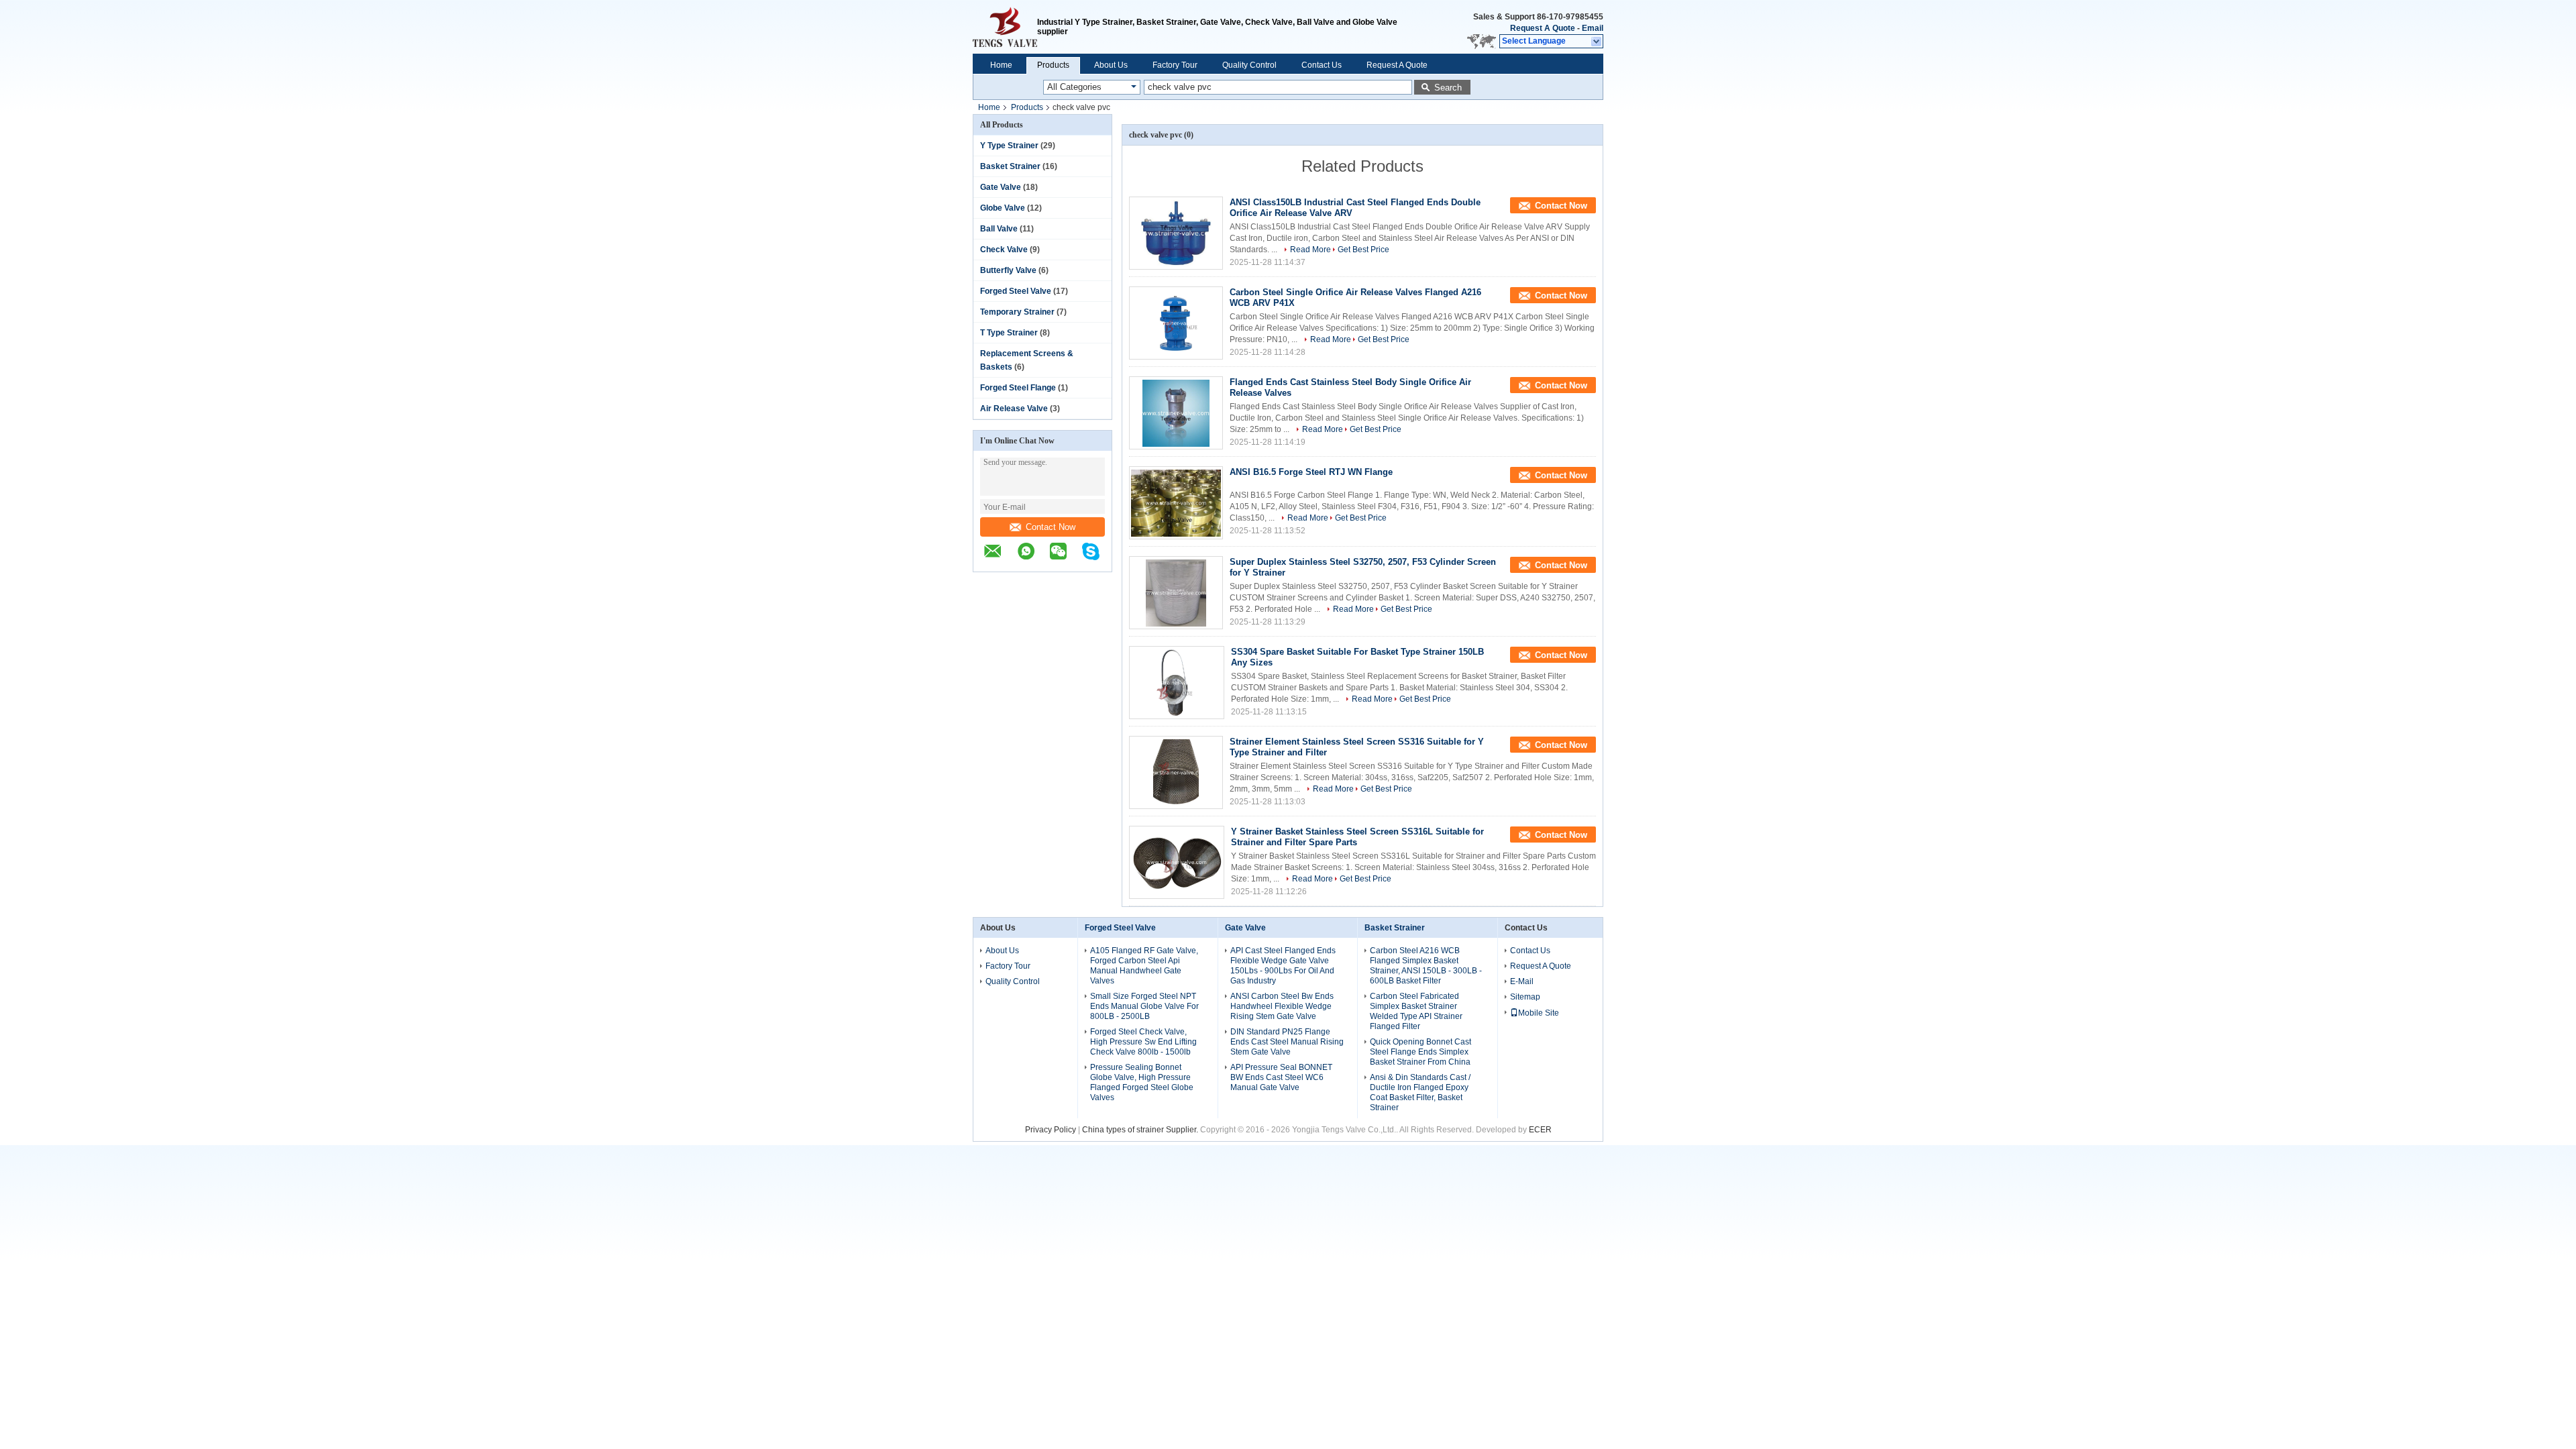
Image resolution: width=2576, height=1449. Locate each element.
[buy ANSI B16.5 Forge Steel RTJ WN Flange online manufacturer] (1176, 503)
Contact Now (1051, 527)
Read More (1310, 250)
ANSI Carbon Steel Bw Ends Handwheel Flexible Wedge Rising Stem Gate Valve (1282, 1006)
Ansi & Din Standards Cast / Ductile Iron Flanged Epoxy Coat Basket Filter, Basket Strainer (1420, 1092)
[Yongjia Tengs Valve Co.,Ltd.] (1005, 27)
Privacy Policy (1051, 1130)
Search (1448, 88)
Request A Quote (1543, 28)
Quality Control (1249, 65)
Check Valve (1004, 250)
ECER (1540, 1130)
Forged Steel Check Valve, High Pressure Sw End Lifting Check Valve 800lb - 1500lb (1143, 1042)
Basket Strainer (1010, 166)
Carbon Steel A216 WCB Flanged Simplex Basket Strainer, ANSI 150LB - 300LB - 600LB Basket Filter (1426, 966)
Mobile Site (1539, 1013)
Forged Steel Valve (1016, 291)
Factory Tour (1175, 65)
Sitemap (1525, 997)
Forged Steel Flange (1018, 388)
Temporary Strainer (1017, 312)
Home (1001, 65)
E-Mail (1522, 981)
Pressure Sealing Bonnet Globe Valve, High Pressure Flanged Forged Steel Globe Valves (1142, 1082)
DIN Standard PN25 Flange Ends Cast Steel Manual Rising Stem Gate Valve (1287, 1042)
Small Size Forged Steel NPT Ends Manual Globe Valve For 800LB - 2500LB (1144, 1006)
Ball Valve (999, 229)
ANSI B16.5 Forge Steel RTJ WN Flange (1311, 472)
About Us (1111, 65)
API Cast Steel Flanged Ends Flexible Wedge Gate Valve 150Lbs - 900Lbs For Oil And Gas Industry (1283, 966)
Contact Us (1322, 65)
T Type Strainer (1009, 333)
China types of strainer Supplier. (1141, 1130)
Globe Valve (1003, 208)
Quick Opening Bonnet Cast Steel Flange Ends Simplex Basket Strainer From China (1420, 1052)
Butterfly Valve (1008, 270)
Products (1053, 65)
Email (1593, 28)
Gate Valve (1001, 187)
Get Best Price (1363, 250)
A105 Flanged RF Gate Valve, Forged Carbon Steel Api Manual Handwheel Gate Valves (1144, 966)
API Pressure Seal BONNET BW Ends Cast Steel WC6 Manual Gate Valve (1281, 1077)
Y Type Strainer (1009, 146)
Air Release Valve (1014, 409)
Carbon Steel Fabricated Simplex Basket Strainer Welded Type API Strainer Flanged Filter (1416, 1011)
